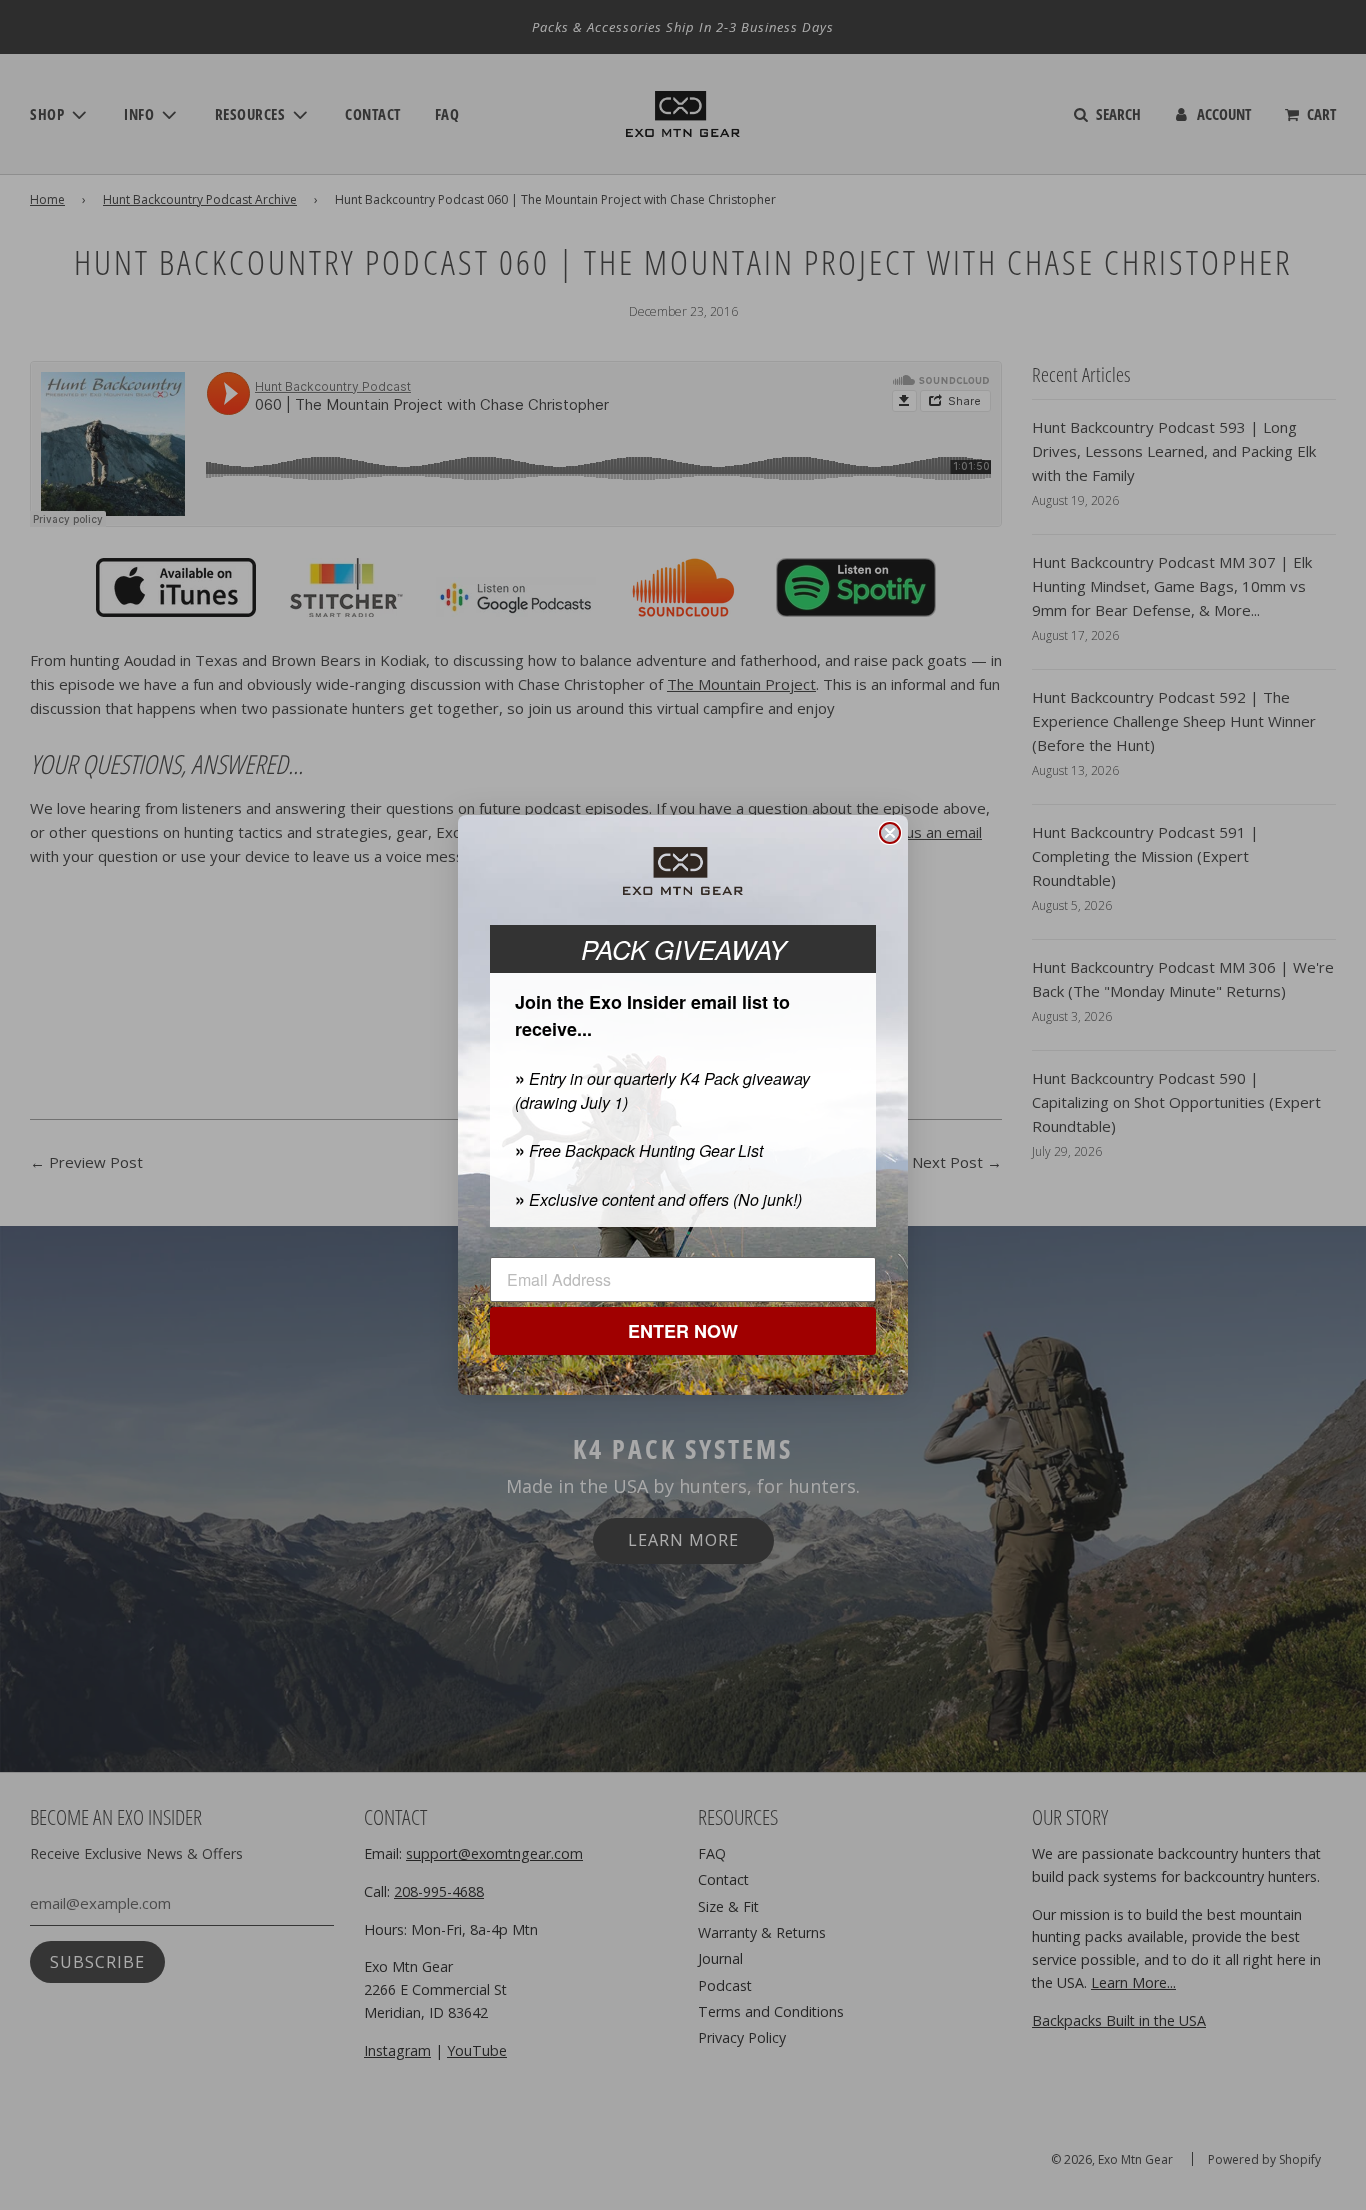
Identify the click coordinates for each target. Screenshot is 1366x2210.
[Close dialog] (890, 833)
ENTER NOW (683, 1331)
